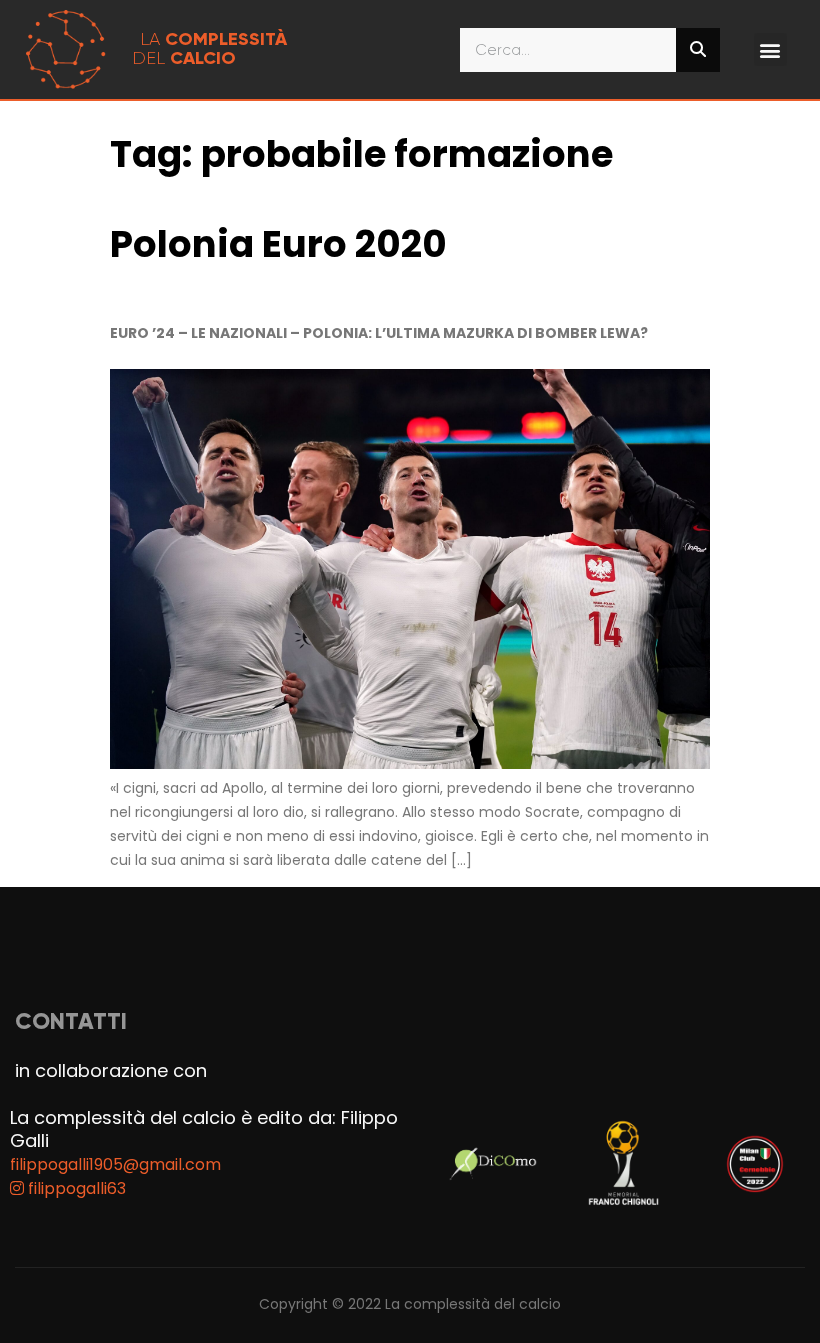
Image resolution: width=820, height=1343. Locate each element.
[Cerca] (698, 50)
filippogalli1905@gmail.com (115, 1164)
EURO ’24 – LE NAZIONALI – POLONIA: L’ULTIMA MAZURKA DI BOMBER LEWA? (379, 333)
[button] (770, 49)
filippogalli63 (75, 1188)
